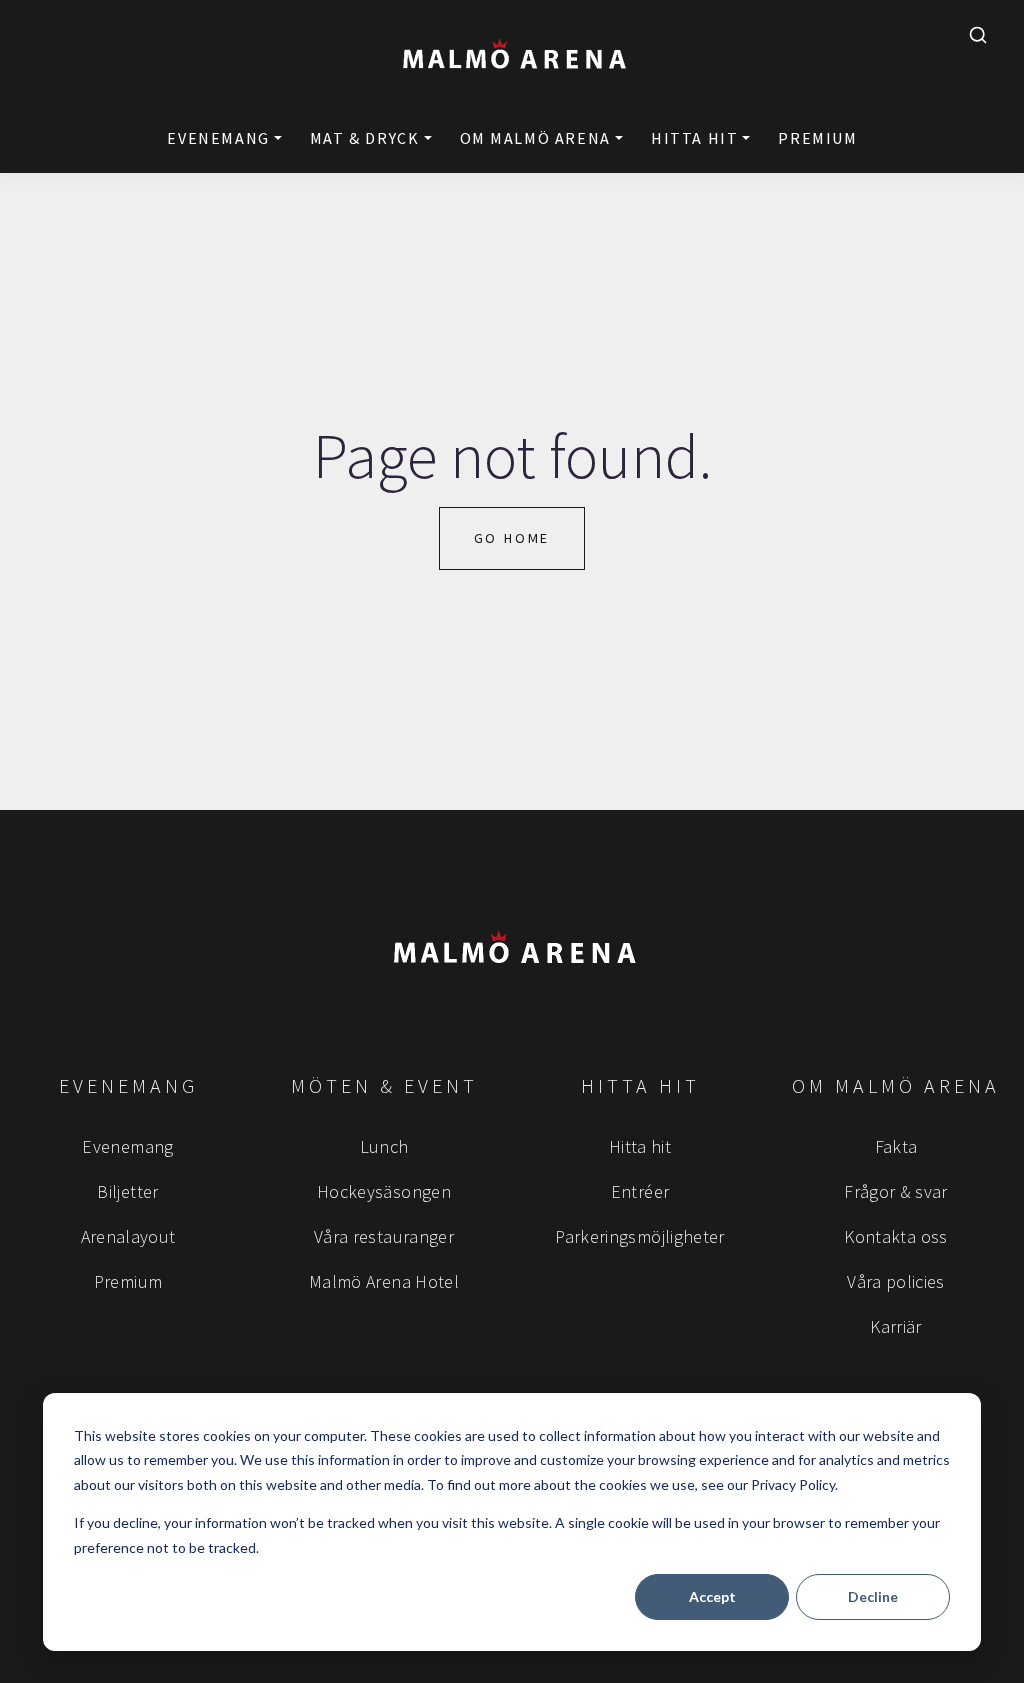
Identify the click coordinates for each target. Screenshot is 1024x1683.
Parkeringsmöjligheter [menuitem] (640, 1236)
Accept (712, 1596)
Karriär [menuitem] (896, 1326)
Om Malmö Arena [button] (535, 138)
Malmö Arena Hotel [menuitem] (384, 1281)
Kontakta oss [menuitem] (895, 1236)
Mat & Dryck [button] (365, 138)
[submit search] (978, 35)
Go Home (512, 538)
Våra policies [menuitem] (896, 1281)
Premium (817, 138)
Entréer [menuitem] (640, 1191)
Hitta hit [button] (694, 138)
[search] (978, 35)
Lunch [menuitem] (384, 1146)
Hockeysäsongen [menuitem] (384, 1191)
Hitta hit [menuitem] (640, 1146)
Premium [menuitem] (128, 1281)
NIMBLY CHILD (926, 84)
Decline (873, 1596)
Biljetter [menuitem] (127, 1191)
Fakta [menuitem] (896, 1146)
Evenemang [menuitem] (127, 1146)
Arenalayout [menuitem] (128, 1236)
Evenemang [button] (218, 138)
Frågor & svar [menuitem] (896, 1191)
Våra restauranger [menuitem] (384, 1236)
